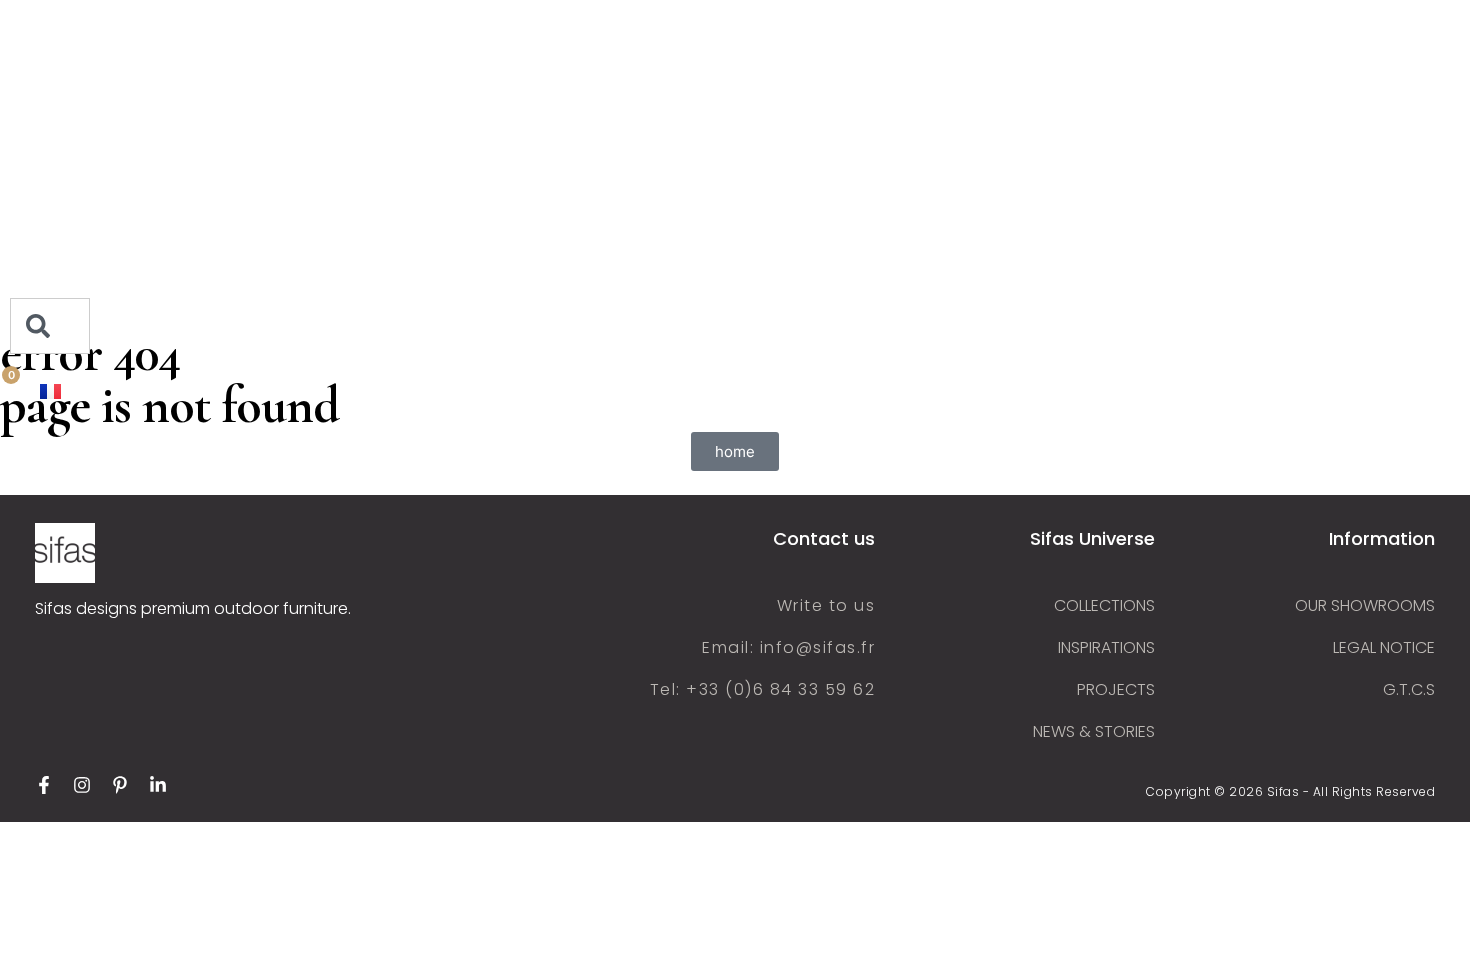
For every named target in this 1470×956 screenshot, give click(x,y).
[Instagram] (82, 785)
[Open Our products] (141, 118)
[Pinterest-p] (120, 785)
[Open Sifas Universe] (149, 78)
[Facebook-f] (44, 785)
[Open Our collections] (155, 158)
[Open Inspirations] (130, 198)
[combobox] (50, 326)
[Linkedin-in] (158, 785)
